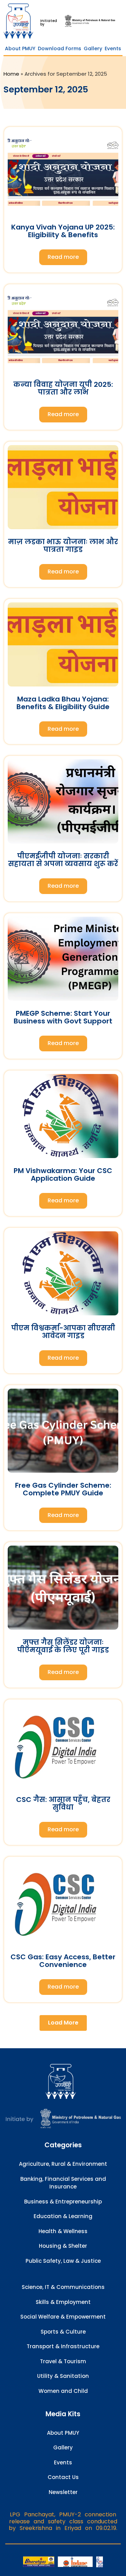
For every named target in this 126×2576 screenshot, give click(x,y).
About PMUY (20, 48)
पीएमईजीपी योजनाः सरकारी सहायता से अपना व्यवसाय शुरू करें (63, 860)
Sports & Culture (63, 2332)
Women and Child (63, 2391)
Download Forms (59, 48)
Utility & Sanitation (63, 2376)
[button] (63, 2023)
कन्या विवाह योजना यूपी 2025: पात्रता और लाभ (63, 388)
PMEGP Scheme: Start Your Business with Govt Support (63, 1017)
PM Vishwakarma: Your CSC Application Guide (63, 1174)
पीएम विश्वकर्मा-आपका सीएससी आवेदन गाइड (63, 1332)
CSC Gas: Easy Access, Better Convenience (63, 1961)
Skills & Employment (63, 2302)
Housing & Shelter (63, 2246)
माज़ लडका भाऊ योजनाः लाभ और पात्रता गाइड (63, 546)
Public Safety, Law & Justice (63, 2261)
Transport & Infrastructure (63, 2346)
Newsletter (63, 2492)
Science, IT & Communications (63, 2287)
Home (11, 74)
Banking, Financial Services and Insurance (63, 2183)
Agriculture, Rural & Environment (63, 2164)
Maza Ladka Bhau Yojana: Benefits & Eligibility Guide (63, 703)
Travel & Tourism (63, 2361)
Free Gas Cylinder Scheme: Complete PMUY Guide (63, 1489)
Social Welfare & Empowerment (63, 2317)
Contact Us (63, 2477)
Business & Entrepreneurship (63, 2202)
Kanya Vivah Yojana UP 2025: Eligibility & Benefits (63, 231)
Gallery (93, 48)
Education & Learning (63, 2216)
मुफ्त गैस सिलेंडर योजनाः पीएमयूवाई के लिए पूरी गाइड (63, 1646)
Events (113, 48)
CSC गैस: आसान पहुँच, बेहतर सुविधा (63, 1803)
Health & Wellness (63, 2231)
